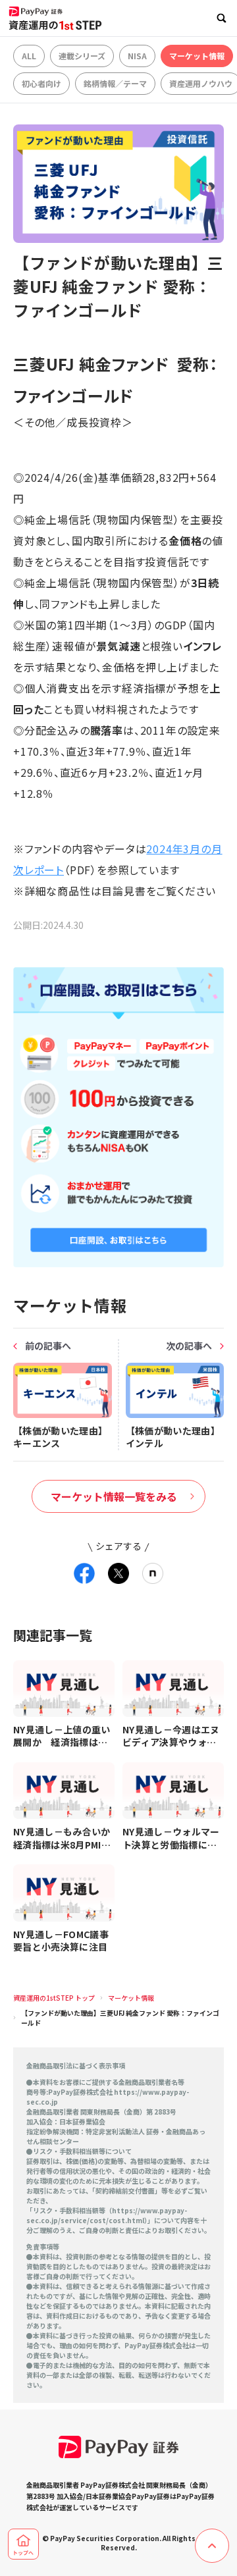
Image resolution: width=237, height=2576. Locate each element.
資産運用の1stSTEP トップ (54, 1998)
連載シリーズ (82, 56)
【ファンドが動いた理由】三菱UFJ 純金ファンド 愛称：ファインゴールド (120, 2018)
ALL (29, 56)
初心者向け (41, 83)
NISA (137, 56)
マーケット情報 (197, 56)
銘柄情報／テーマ (115, 83)
